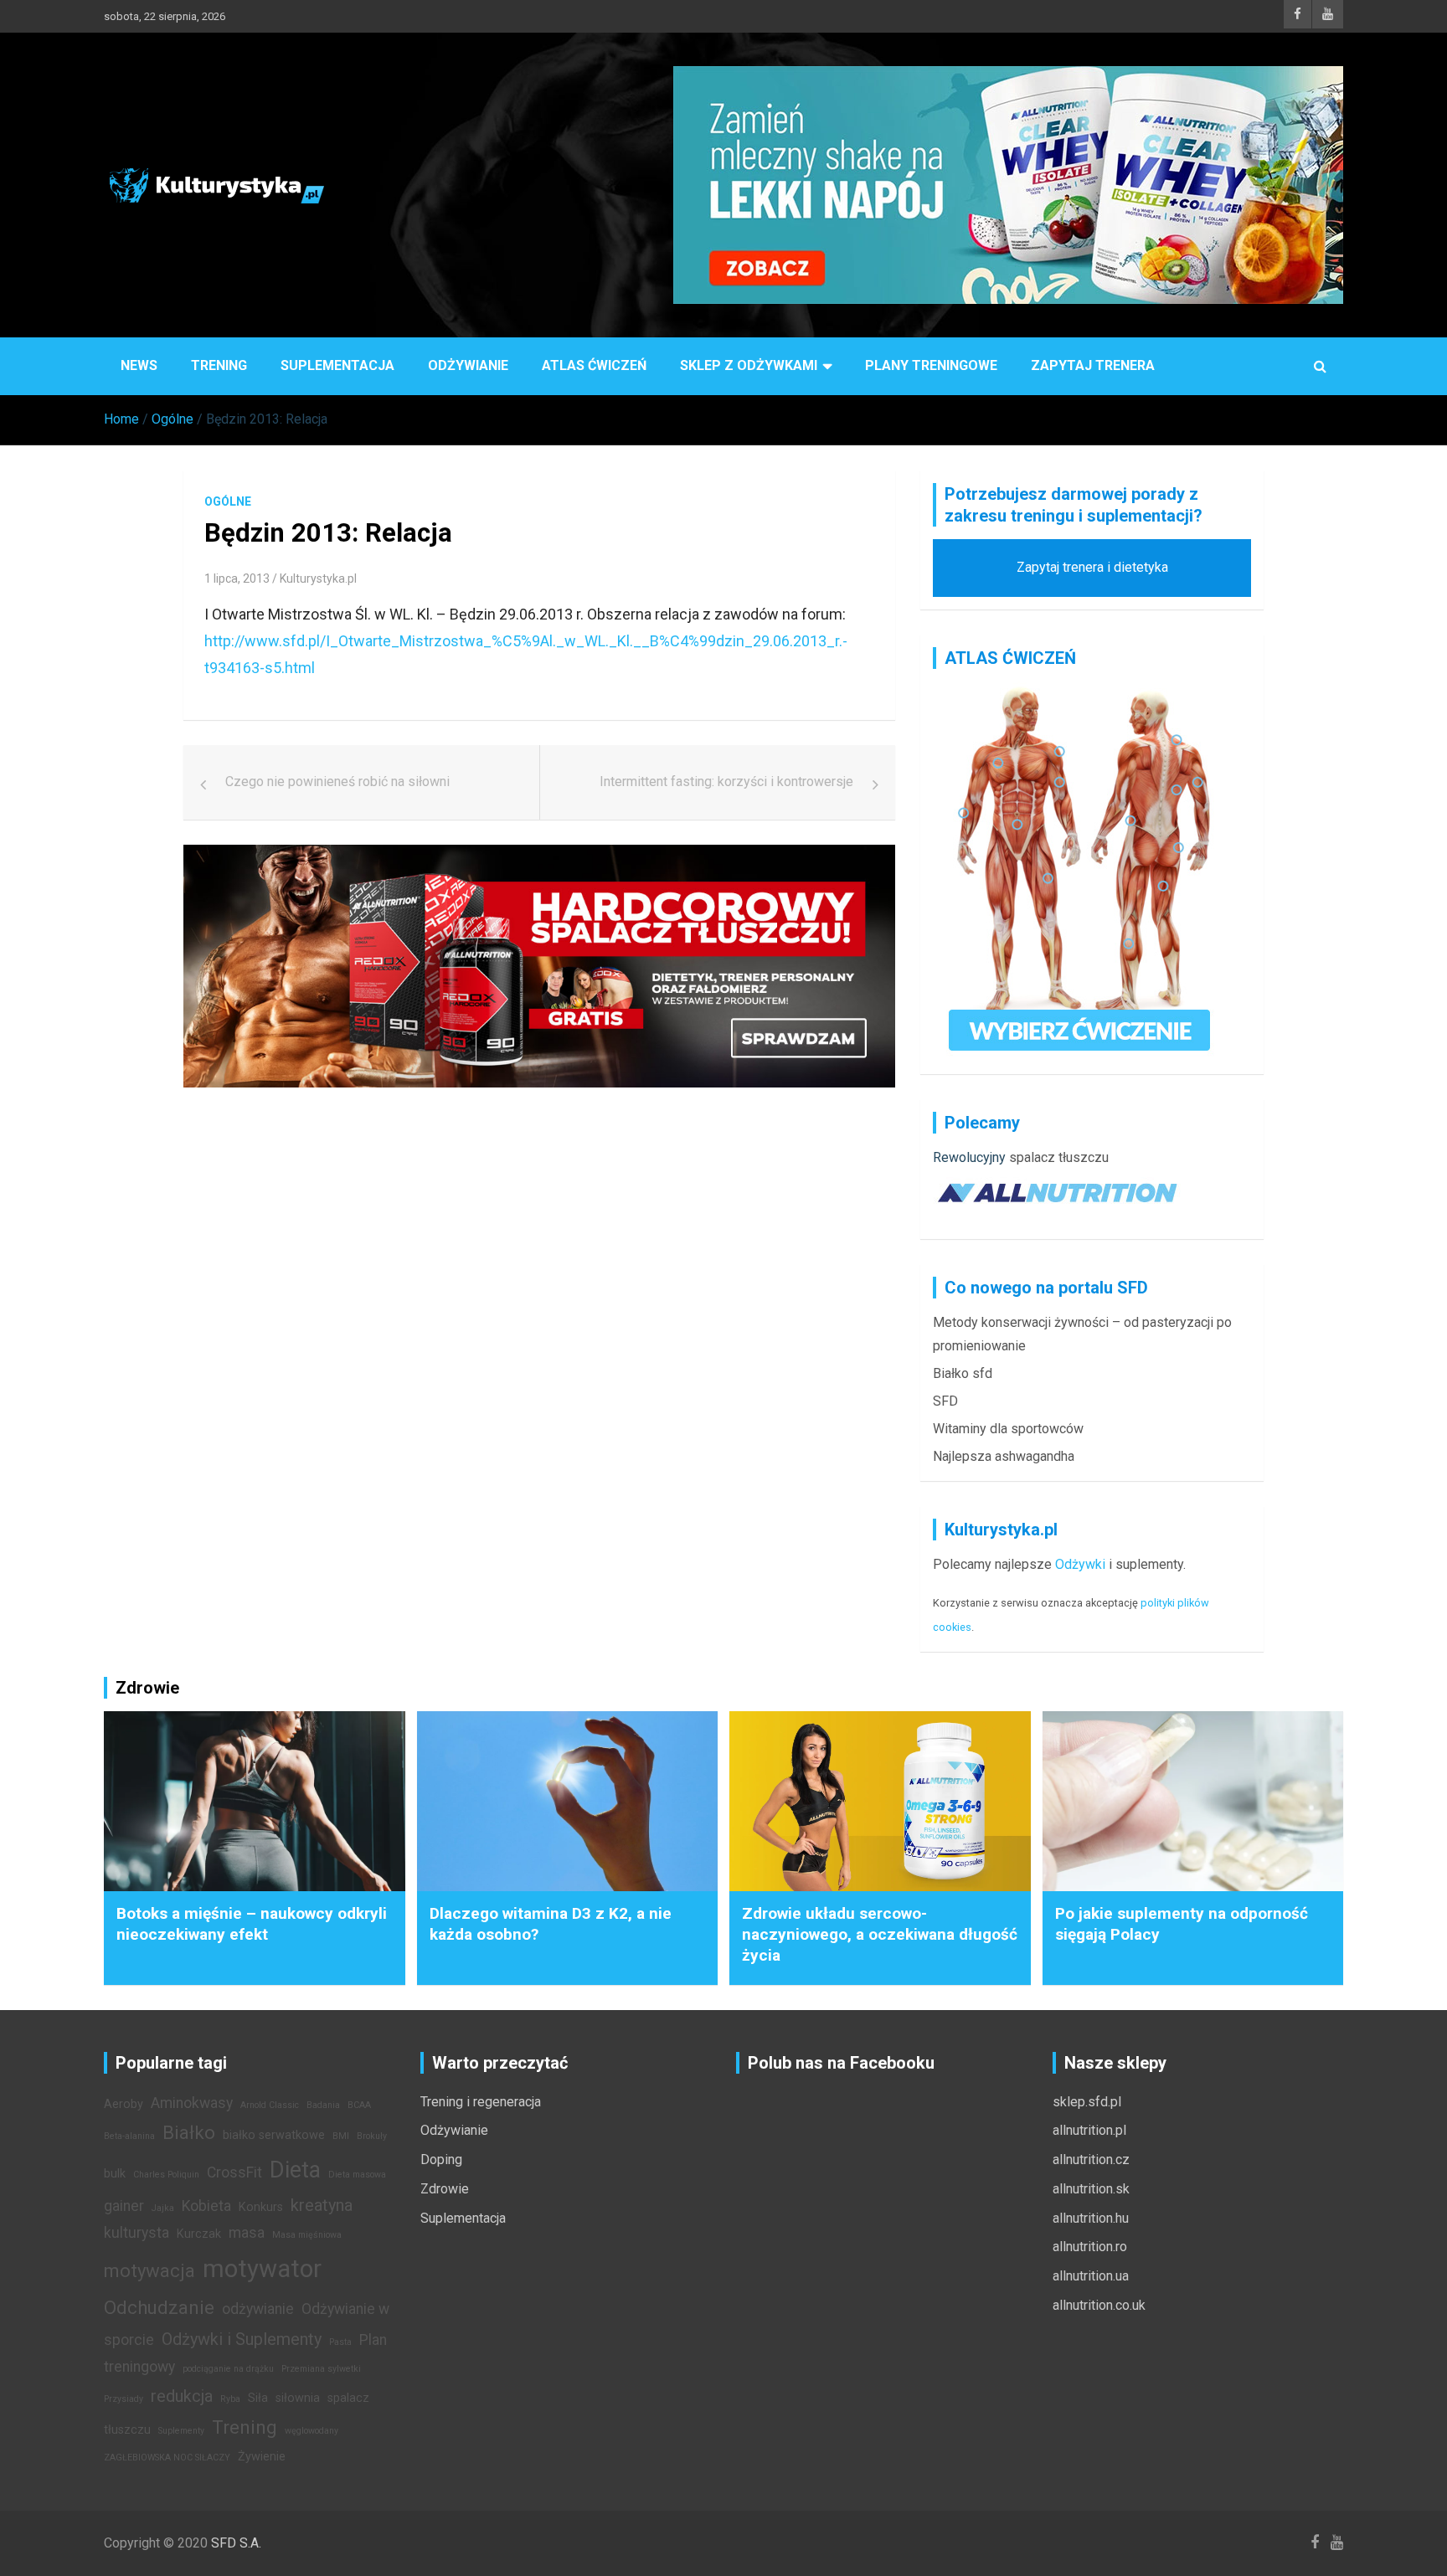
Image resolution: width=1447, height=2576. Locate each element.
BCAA (359, 2105)
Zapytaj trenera (1093, 365)
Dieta (295, 2170)
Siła (258, 2398)
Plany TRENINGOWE (931, 365)
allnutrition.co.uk (1099, 2305)
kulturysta (136, 2233)
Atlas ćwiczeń (594, 365)
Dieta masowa (357, 2175)
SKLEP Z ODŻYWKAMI (749, 365)
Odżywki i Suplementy (242, 2339)
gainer (124, 2206)
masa (247, 2233)
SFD (945, 1401)
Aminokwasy (192, 2103)
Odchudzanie (159, 2307)
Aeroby (124, 2104)
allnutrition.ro (1090, 2247)
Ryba (230, 2399)
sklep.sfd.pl (1087, 2102)
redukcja (182, 2396)
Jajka (163, 2208)
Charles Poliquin (166, 2175)
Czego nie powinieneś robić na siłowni (337, 782)
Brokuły (372, 2136)
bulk (115, 2174)
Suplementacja (337, 365)
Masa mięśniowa (307, 2235)
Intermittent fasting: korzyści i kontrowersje (726, 782)
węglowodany (312, 2431)
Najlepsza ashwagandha (1004, 1456)
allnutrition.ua (1091, 2276)
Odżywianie (468, 365)
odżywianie (258, 2309)
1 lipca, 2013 (237, 578)
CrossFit (234, 2172)
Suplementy (181, 2431)
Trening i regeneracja (481, 2102)
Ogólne (228, 501)
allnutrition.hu (1091, 2218)
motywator (262, 2269)
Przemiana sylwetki (321, 2369)
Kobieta (206, 2206)
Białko (189, 2132)
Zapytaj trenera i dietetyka (1092, 567)
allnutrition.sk (1091, 2189)
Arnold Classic (270, 2105)
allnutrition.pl (1089, 2130)
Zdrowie (445, 2189)
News (139, 365)
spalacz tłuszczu (1059, 1157)
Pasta (340, 2342)
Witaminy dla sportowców (1008, 1429)
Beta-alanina (129, 2136)
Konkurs (261, 2207)
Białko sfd (963, 1373)
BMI (341, 2136)
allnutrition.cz (1091, 2160)
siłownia (298, 2398)
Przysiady (124, 2399)
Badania (323, 2105)
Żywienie (262, 2457)
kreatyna (322, 2205)
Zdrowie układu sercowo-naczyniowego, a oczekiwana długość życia (880, 1934)
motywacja (149, 2270)
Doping (441, 2160)
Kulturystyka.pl (318, 578)
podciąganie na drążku (228, 2369)
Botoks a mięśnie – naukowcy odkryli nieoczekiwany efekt (252, 1924)
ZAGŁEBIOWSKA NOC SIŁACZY (167, 2458)
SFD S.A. (236, 2543)
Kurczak (199, 2234)
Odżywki (1080, 1564)
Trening (219, 365)
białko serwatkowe (274, 2135)
